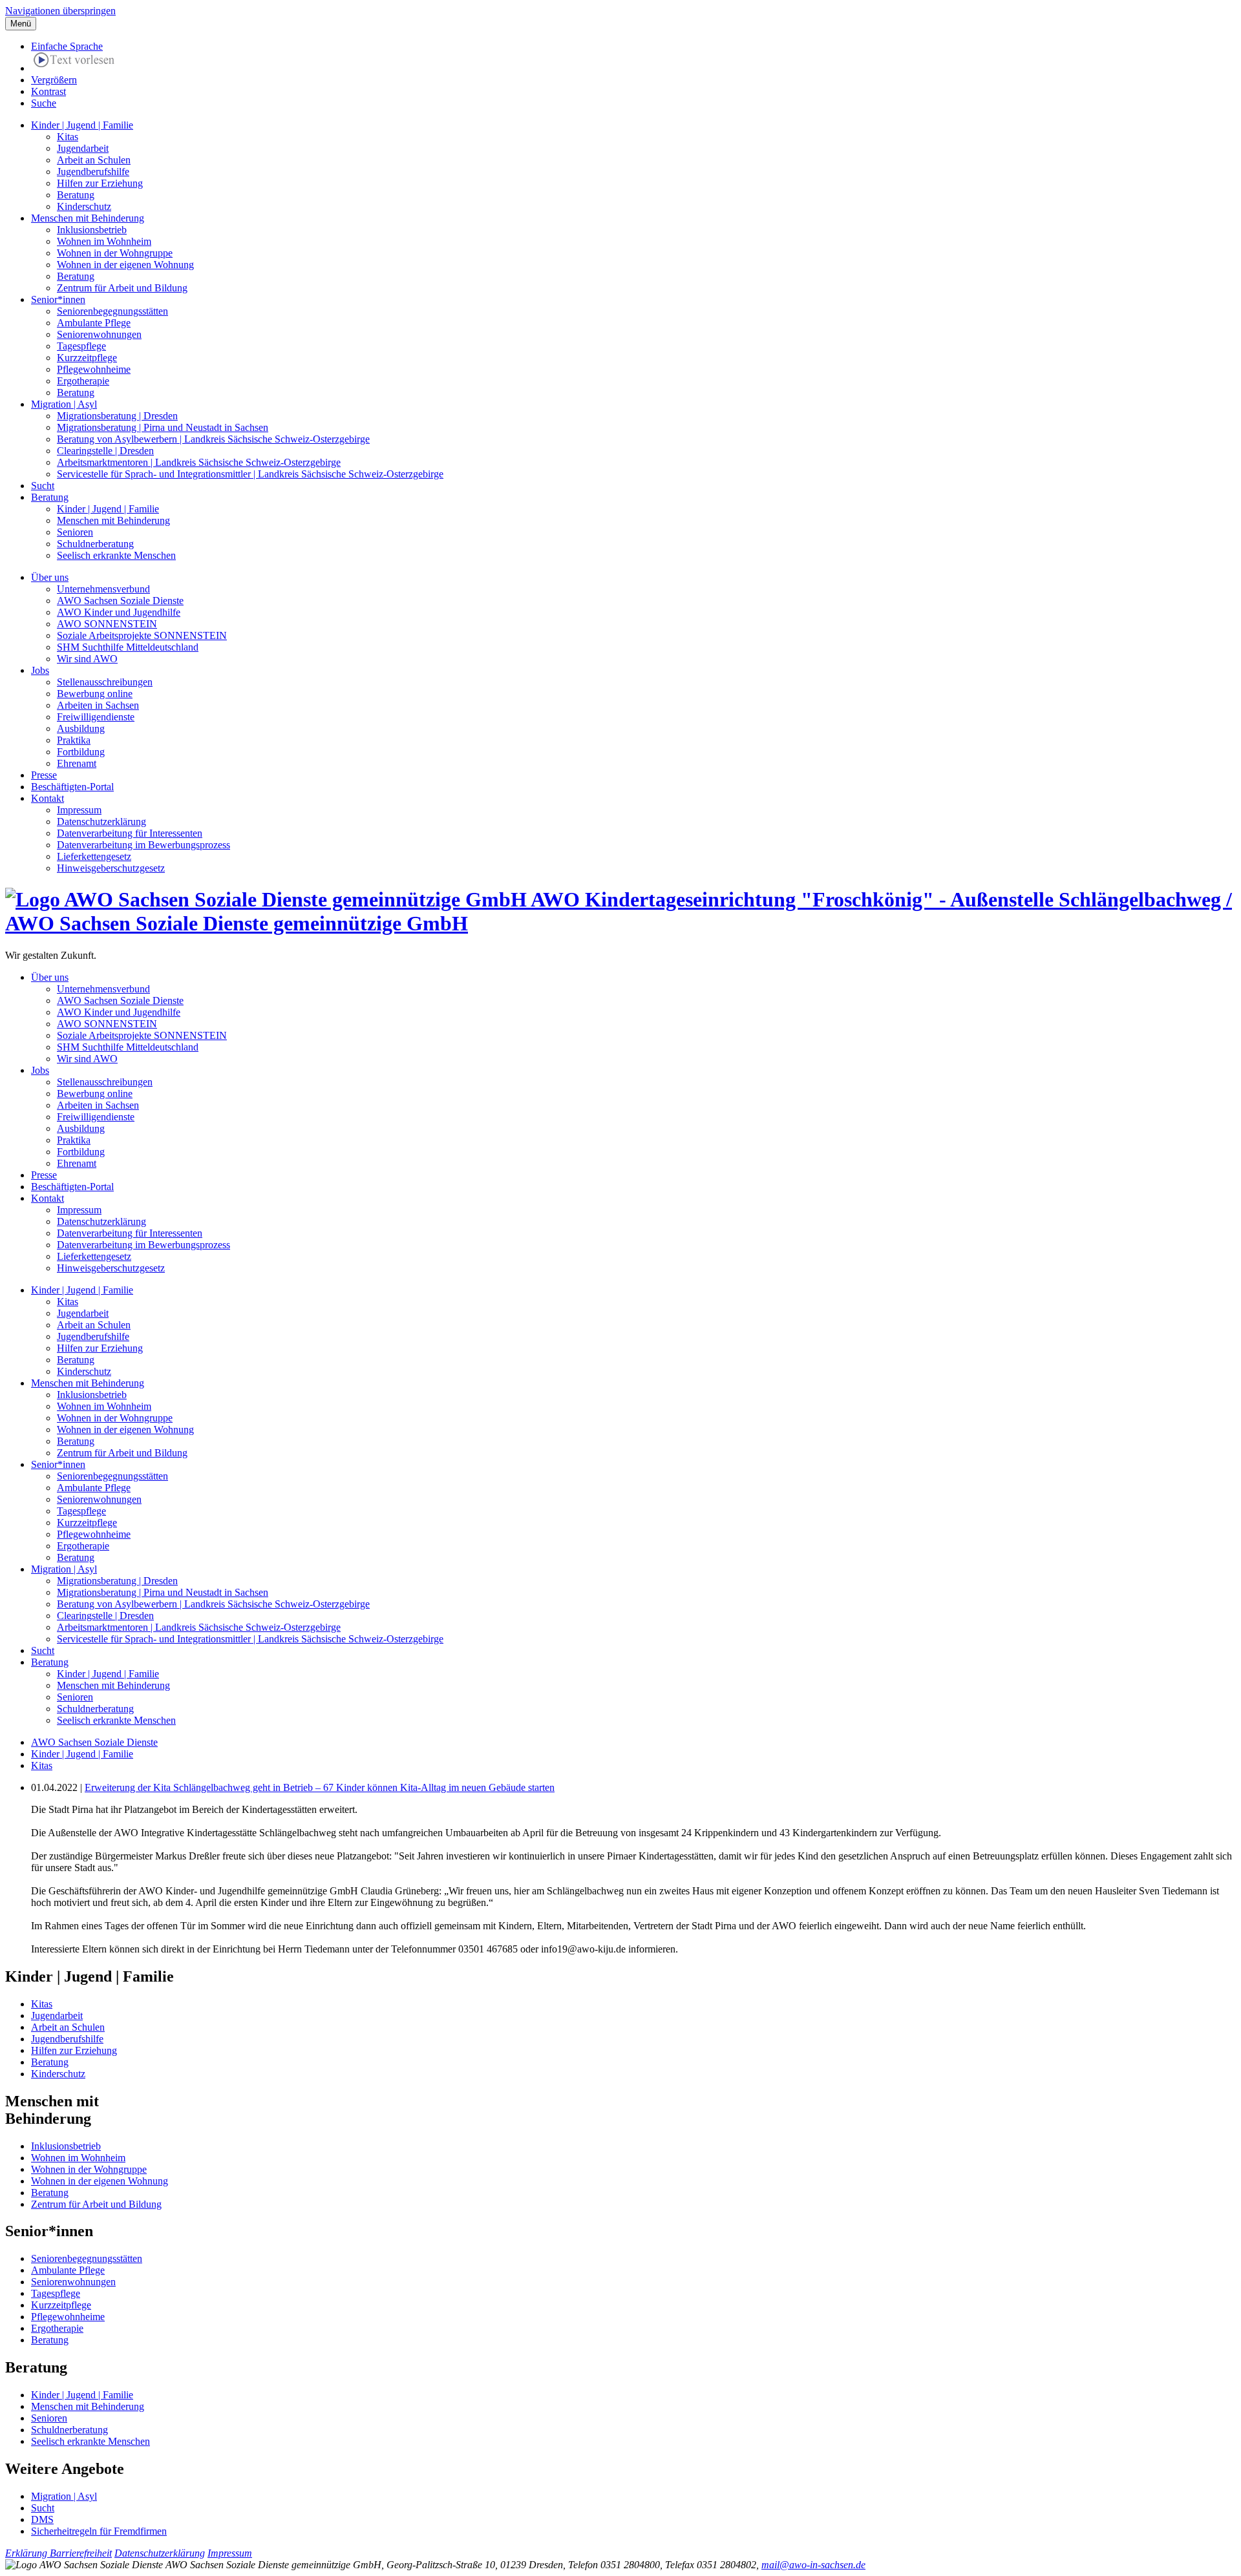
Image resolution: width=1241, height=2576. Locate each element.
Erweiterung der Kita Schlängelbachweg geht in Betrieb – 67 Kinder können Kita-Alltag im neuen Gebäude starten (320, 1787)
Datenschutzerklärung (101, 822)
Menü (21, 24)
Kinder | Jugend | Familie (82, 125)
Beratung (76, 195)
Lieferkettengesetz (94, 856)
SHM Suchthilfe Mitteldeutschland (128, 647)
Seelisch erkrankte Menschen (116, 555)
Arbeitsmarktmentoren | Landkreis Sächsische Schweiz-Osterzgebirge (199, 462)
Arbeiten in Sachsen (98, 705)
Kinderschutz (84, 206)
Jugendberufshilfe (93, 172)
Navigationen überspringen (60, 11)
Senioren (75, 532)
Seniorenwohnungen (99, 334)
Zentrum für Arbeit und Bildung (122, 288)
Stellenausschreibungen (105, 682)
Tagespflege (81, 346)
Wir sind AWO (87, 659)
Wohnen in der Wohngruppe (115, 253)
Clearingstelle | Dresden (105, 451)
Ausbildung (81, 728)
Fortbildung (81, 752)
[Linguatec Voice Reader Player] (74, 62)
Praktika (74, 740)
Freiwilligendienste (96, 717)
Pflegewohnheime (94, 369)
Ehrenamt (77, 763)
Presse (44, 775)
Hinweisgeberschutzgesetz (111, 868)
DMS (42, 2519)
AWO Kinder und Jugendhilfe (119, 612)
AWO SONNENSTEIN (107, 624)
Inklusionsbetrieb (92, 230)
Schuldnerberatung (95, 544)
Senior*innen (58, 299)
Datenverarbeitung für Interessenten (130, 833)
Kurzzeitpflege (87, 358)
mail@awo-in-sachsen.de (813, 2565)
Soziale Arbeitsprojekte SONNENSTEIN (142, 635)
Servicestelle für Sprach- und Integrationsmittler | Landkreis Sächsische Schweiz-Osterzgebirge (250, 474)
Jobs (40, 670)
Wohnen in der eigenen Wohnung (125, 265)
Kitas (68, 137)
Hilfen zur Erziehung (100, 183)
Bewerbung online (95, 694)
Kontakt (48, 798)
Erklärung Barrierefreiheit (58, 2553)
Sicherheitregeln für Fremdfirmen (99, 2531)
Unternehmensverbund (103, 589)
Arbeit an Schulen (94, 160)
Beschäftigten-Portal (72, 787)
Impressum (79, 810)
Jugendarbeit (83, 148)
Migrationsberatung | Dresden (117, 416)
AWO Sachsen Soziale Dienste (120, 601)
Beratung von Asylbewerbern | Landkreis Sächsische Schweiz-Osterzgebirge (213, 439)
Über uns (50, 577)
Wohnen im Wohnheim (104, 241)
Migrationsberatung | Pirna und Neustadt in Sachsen (163, 427)
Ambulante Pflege (94, 323)
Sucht (43, 486)
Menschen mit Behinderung (88, 218)
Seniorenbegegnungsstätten (112, 311)
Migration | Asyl (64, 404)
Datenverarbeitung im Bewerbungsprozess (143, 845)
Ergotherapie (83, 381)
